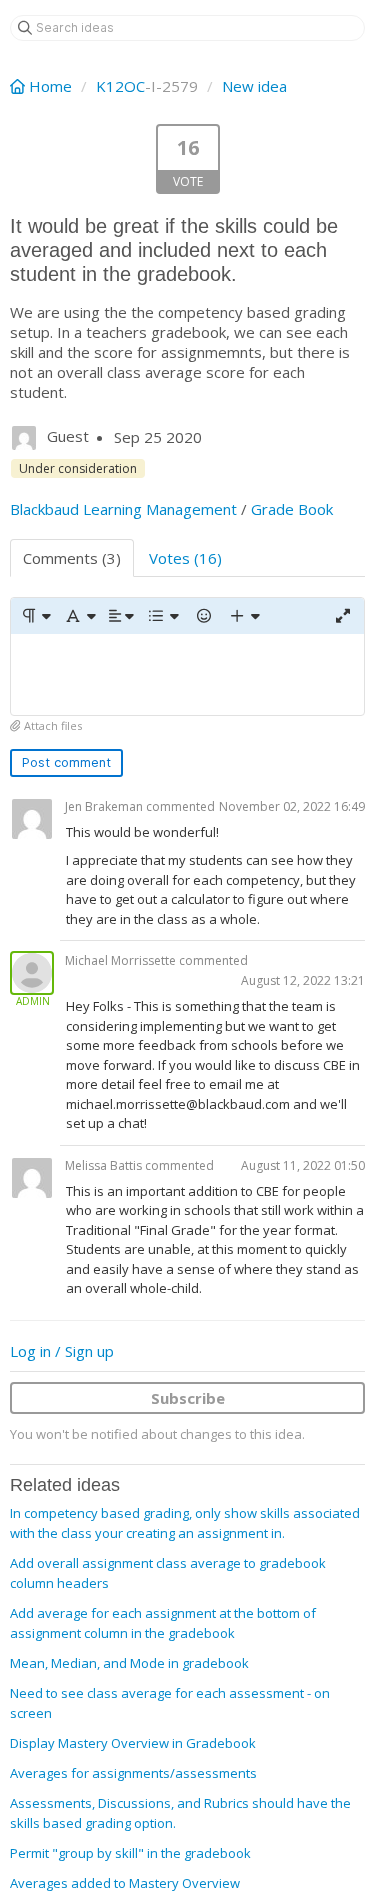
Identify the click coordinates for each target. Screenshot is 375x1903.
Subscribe (188, 1398)
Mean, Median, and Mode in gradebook (129, 1663)
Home (50, 86)
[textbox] (187, 674)
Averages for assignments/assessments (133, 1773)
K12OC (120, 86)
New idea (254, 86)
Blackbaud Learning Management (123, 509)
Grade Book (292, 509)
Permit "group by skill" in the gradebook (130, 1853)
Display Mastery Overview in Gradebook (133, 1743)
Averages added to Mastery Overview (125, 1883)
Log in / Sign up (62, 1351)
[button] (35, 616)
